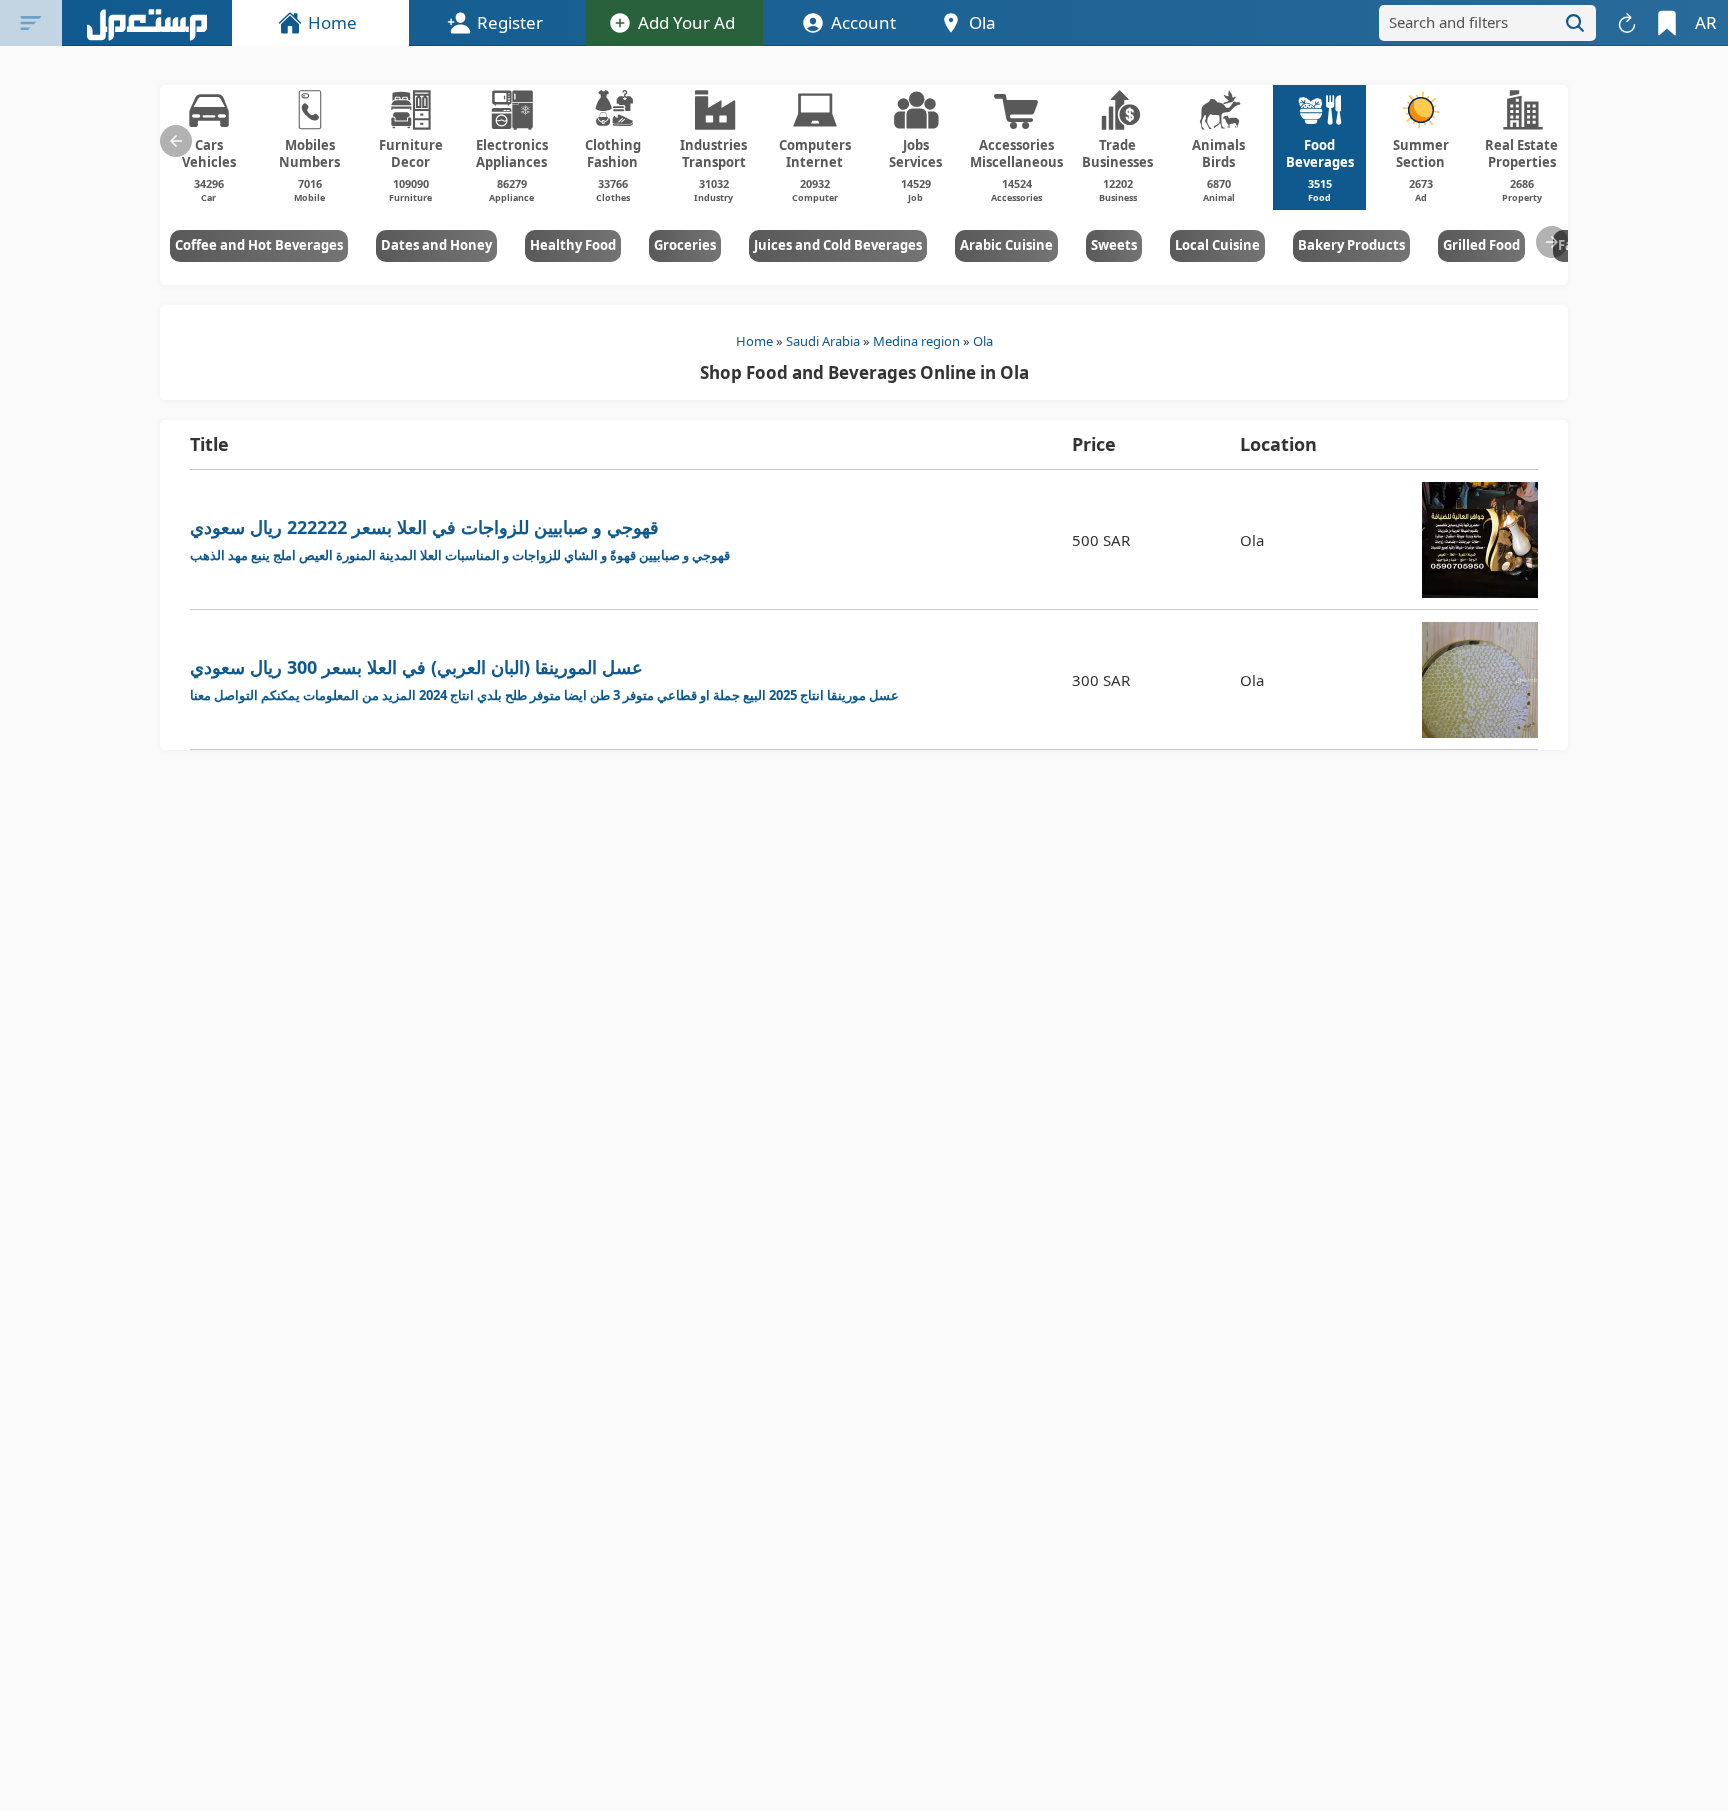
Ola (983, 341)
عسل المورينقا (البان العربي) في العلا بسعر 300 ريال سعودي (544, 679)
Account (863, 22)
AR (1706, 22)
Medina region (916, 341)
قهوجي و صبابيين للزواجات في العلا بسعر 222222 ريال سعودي (460, 539)
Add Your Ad (686, 22)
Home (332, 22)
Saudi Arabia (823, 341)
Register (510, 22)
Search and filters (1448, 22)
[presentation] (176, 141)
